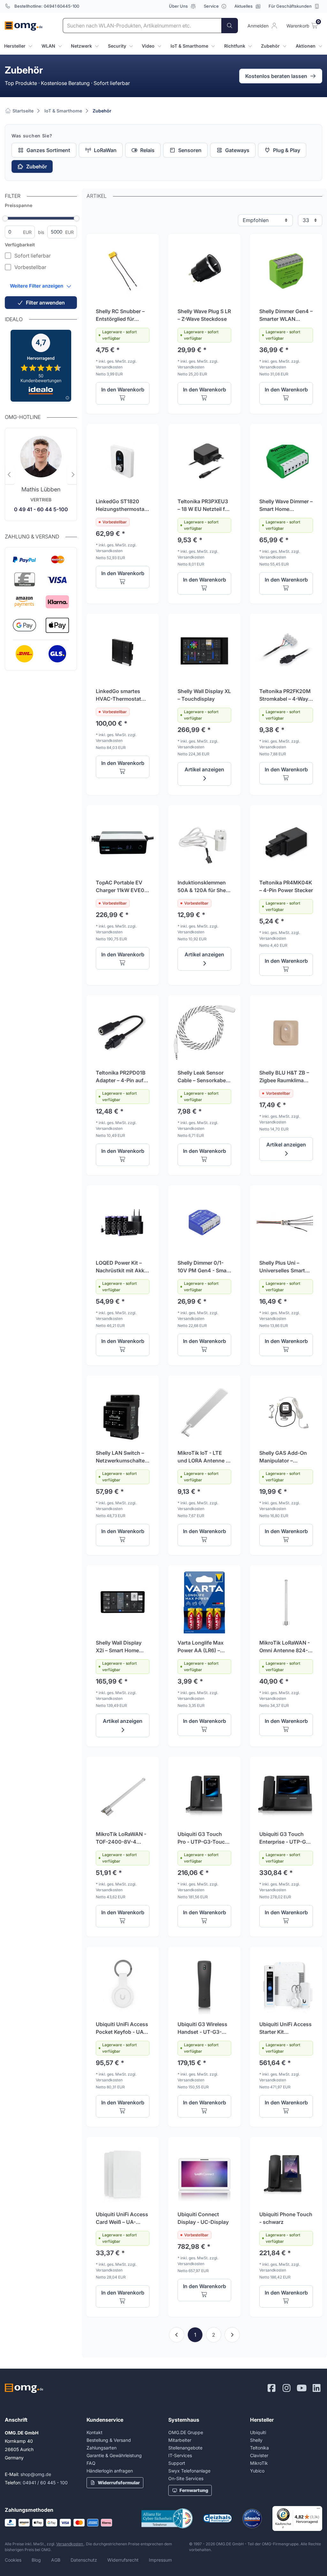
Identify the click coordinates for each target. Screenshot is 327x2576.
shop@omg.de (36, 2474)
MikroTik (259, 2463)
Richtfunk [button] (235, 46)
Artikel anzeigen (204, 769)
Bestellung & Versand (109, 2440)
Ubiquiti (258, 2432)
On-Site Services (186, 2478)
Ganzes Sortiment (48, 150)
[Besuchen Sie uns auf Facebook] (272, 2388)
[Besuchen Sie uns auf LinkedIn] (317, 2388)
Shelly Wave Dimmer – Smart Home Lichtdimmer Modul (286, 505)
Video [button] (148, 46)
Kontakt (95, 2432)
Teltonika (259, 2448)
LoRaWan (105, 150)
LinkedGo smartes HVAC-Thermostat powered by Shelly (118, 695)
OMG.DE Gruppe (186, 2432)
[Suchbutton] (230, 26)
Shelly (256, 2440)
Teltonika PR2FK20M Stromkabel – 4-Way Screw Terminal (285, 695)
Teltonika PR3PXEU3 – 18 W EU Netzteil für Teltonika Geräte (204, 505)
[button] (41, 286)
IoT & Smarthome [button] (189, 46)
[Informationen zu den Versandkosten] (41, 654)
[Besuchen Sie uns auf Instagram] (287, 2388)
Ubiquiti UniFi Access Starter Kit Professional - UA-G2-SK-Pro (285, 2028)
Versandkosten (70, 2544)
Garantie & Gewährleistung (114, 2455)
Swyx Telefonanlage (189, 2471)
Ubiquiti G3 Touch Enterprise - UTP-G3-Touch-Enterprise (285, 1838)
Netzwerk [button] (81, 46)
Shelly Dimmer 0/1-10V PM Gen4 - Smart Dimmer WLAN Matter (204, 1267)
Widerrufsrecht (123, 2560)
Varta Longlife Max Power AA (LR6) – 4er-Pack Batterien (201, 1647)
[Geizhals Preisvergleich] (217, 2518)
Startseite (22, 111)
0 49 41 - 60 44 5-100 (41, 509)
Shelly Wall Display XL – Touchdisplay (204, 695)
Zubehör (102, 111)
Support (177, 2463)
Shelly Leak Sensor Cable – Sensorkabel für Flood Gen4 (202, 1077)
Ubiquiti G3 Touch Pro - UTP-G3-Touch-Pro (204, 1838)
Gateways (237, 150)
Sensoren (190, 150)
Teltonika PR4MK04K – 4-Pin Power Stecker (286, 886)
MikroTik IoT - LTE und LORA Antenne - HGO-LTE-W (203, 1457)
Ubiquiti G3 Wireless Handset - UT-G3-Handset (202, 2028)
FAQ (91, 2463)
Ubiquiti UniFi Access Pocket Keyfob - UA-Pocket (122, 2028)
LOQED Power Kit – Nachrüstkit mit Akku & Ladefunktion (122, 1267)
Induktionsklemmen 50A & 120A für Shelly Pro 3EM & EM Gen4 (204, 887)
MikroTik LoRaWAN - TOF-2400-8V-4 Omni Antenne (121, 1838)
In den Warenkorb (123, 389)
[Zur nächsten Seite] (232, 2335)
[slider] (5, 218)
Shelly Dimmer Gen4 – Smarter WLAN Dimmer (286, 315)
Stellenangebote (185, 2448)
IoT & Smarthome (63, 111)
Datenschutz (84, 2560)
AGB (56, 2560)
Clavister (259, 2455)
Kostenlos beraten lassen (276, 76)
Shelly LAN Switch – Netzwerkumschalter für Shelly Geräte (121, 1457)
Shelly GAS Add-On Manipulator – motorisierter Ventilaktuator (283, 1457)
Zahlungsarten (102, 2448)
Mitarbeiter (180, 2440)
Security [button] (117, 46)
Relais (147, 150)
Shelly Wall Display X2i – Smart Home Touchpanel (119, 1647)
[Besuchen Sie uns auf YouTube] (302, 2388)
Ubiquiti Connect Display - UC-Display (203, 2218)
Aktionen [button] (306, 46)
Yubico (257, 2471)
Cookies (13, 2560)
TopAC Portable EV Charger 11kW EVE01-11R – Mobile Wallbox (122, 887)
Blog (36, 2560)
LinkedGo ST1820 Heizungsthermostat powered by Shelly (121, 505)
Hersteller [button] (15, 46)
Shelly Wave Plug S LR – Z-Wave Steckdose (204, 315)
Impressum (160, 2560)
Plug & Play (287, 150)
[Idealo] (252, 2518)
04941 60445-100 (61, 6)
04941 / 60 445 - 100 (45, 2483)
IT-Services (180, 2455)
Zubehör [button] (270, 46)
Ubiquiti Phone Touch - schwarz (286, 2218)
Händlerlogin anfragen (110, 2471)
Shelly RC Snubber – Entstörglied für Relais (120, 315)
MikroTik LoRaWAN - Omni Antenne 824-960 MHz (285, 1647)
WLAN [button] (48, 46)
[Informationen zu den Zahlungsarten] (41, 595)
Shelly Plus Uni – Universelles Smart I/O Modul (282, 1267)
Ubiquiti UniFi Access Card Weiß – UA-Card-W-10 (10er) (122, 2218)
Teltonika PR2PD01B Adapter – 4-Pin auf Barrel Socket (121, 1077)
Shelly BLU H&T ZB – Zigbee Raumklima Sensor (284, 1077)
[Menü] (318, 2510)
